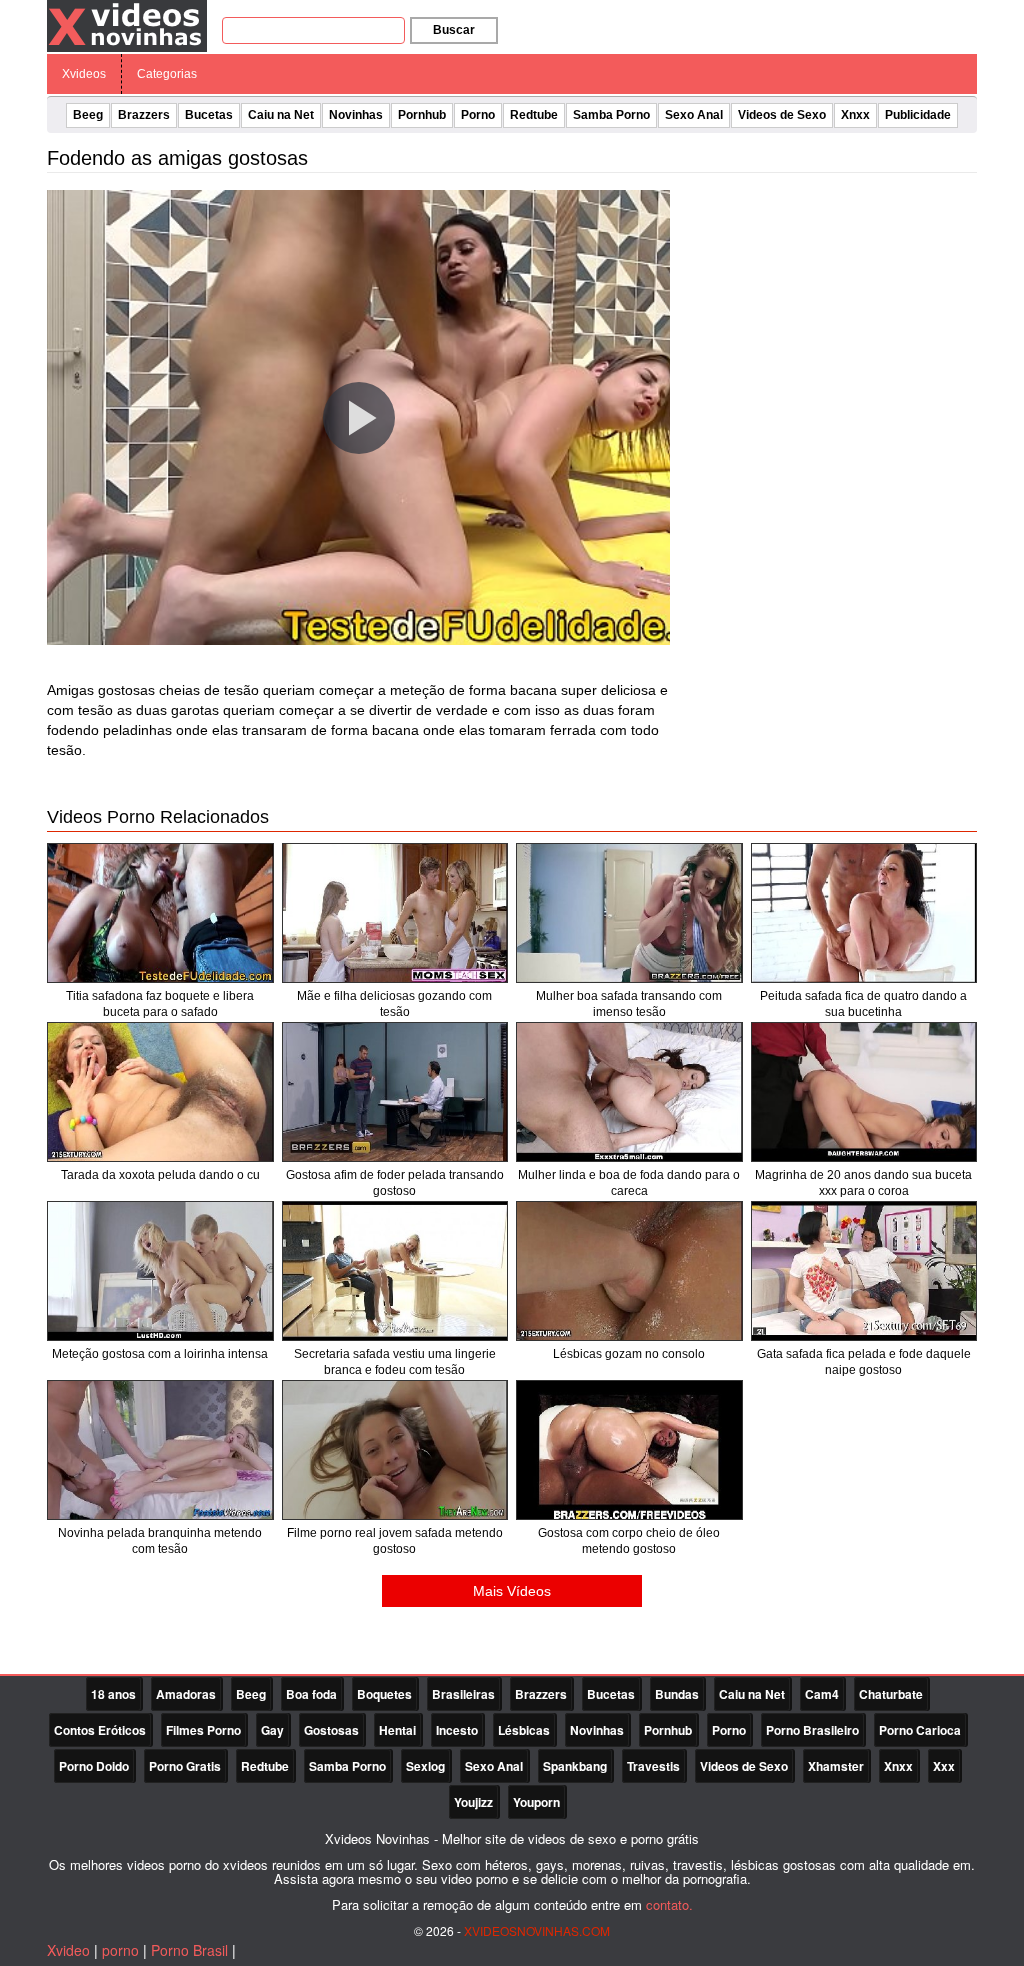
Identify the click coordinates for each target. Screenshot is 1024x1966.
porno (120, 1950)
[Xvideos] (127, 25)
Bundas (677, 1694)
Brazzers (144, 115)
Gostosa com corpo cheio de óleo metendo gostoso (629, 1541)
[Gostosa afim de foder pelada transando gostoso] (395, 1092)
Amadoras (186, 1694)
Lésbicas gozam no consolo (629, 1354)
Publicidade (918, 115)
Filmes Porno (203, 1730)
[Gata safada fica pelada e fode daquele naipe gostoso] (864, 1271)
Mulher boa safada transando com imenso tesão (629, 1004)
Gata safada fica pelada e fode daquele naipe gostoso (864, 1362)
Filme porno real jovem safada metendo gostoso (395, 1541)
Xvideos (84, 74)
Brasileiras (463, 1694)
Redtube (534, 115)
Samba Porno (611, 115)
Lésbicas (524, 1730)
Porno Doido (94, 1766)
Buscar (454, 30)
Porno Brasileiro (812, 1730)
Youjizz (473, 1802)
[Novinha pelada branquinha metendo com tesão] (160, 1450)
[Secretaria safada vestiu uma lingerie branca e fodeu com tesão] (395, 1271)
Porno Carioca (920, 1730)
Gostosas (331, 1730)
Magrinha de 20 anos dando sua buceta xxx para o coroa (863, 1183)
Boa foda (311, 1694)
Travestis (653, 1766)
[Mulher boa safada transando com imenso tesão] (629, 913)
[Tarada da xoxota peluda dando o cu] (160, 1092)
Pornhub (422, 115)
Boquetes (384, 1694)
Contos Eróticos (100, 1730)
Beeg (88, 115)
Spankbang (575, 1766)
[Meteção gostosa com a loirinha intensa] (160, 1271)
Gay (272, 1730)
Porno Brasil (189, 1950)
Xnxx (855, 115)
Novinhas (356, 115)
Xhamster (836, 1766)
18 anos (113, 1694)
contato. (669, 1904)
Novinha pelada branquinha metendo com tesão (160, 1541)
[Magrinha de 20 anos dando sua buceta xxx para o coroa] (864, 1092)
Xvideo (68, 1950)
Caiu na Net (281, 115)
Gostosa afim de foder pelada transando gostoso (395, 1183)
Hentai (397, 1730)
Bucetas (209, 115)
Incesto (457, 1730)
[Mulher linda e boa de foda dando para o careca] (629, 1092)
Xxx (944, 1766)
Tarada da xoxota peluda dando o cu (160, 1175)
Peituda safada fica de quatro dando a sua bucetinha (863, 1004)
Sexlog (425, 1766)
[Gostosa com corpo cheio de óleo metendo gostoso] (629, 1450)
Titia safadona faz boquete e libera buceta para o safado (160, 1004)
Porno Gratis (185, 1766)
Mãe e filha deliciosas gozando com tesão (394, 1004)
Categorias (167, 74)
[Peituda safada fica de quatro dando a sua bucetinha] (864, 913)
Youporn (536, 1802)
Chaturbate (891, 1694)
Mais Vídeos (512, 1591)
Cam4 (822, 1694)
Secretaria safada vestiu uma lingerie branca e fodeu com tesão (395, 1362)
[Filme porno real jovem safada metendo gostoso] (395, 1450)
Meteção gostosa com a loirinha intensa (160, 1354)
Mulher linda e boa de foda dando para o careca (629, 1183)
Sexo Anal (694, 115)
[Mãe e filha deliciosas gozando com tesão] (395, 913)
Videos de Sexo (782, 115)
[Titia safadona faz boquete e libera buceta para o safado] (160, 913)
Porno (478, 115)
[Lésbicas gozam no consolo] (629, 1271)
